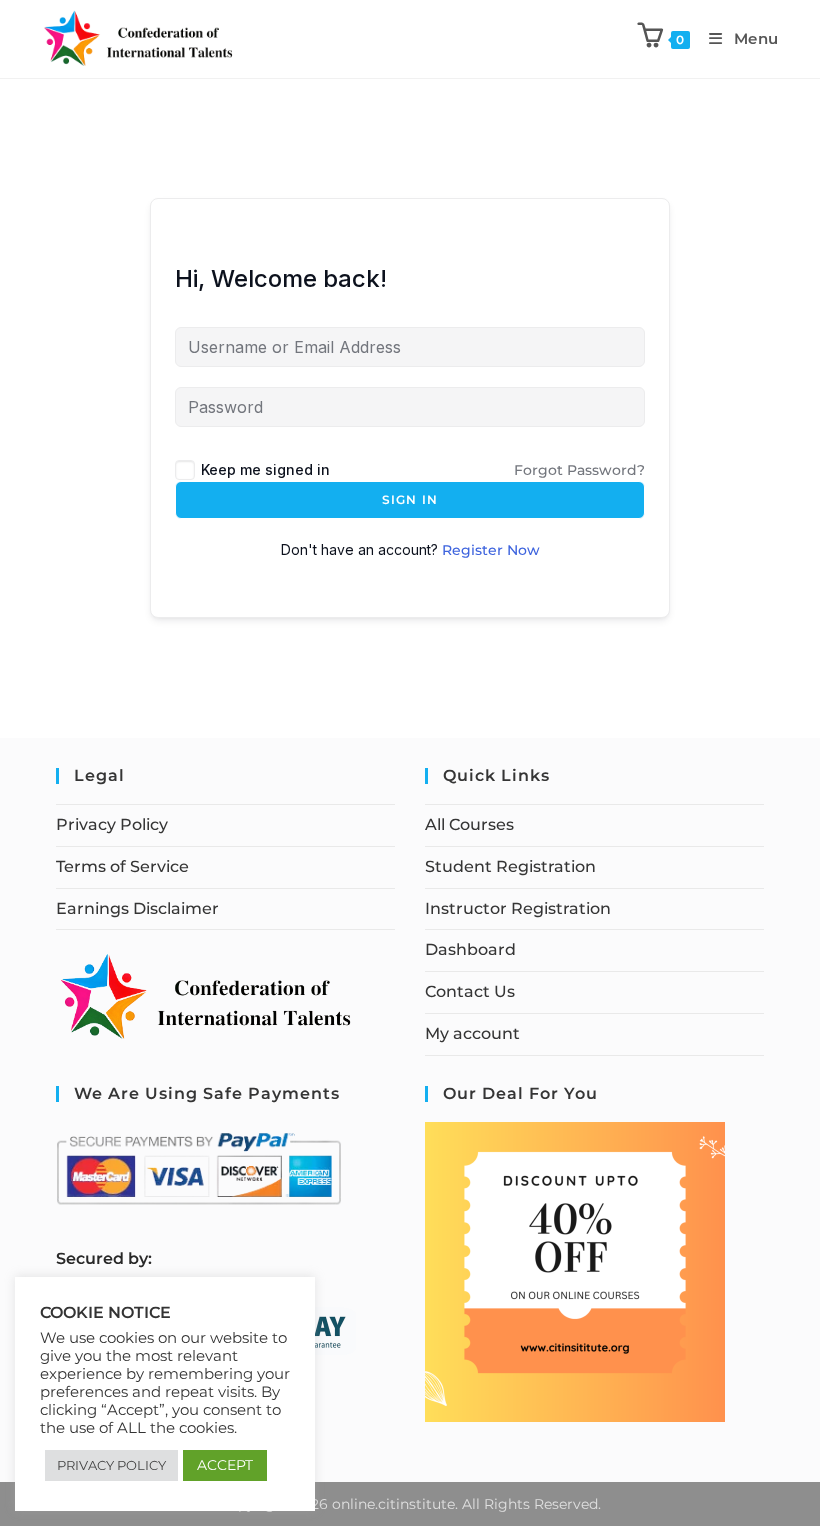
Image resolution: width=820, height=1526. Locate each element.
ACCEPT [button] (225, 1465)
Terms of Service (122, 866)
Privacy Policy (112, 824)
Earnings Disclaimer (137, 908)
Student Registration (510, 866)
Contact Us (470, 991)
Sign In (410, 499)
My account (472, 1033)
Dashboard (470, 949)
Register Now (491, 550)
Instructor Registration (518, 908)
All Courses (469, 824)
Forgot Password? (579, 470)
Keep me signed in (265, 469)
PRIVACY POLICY (111, 1465)
